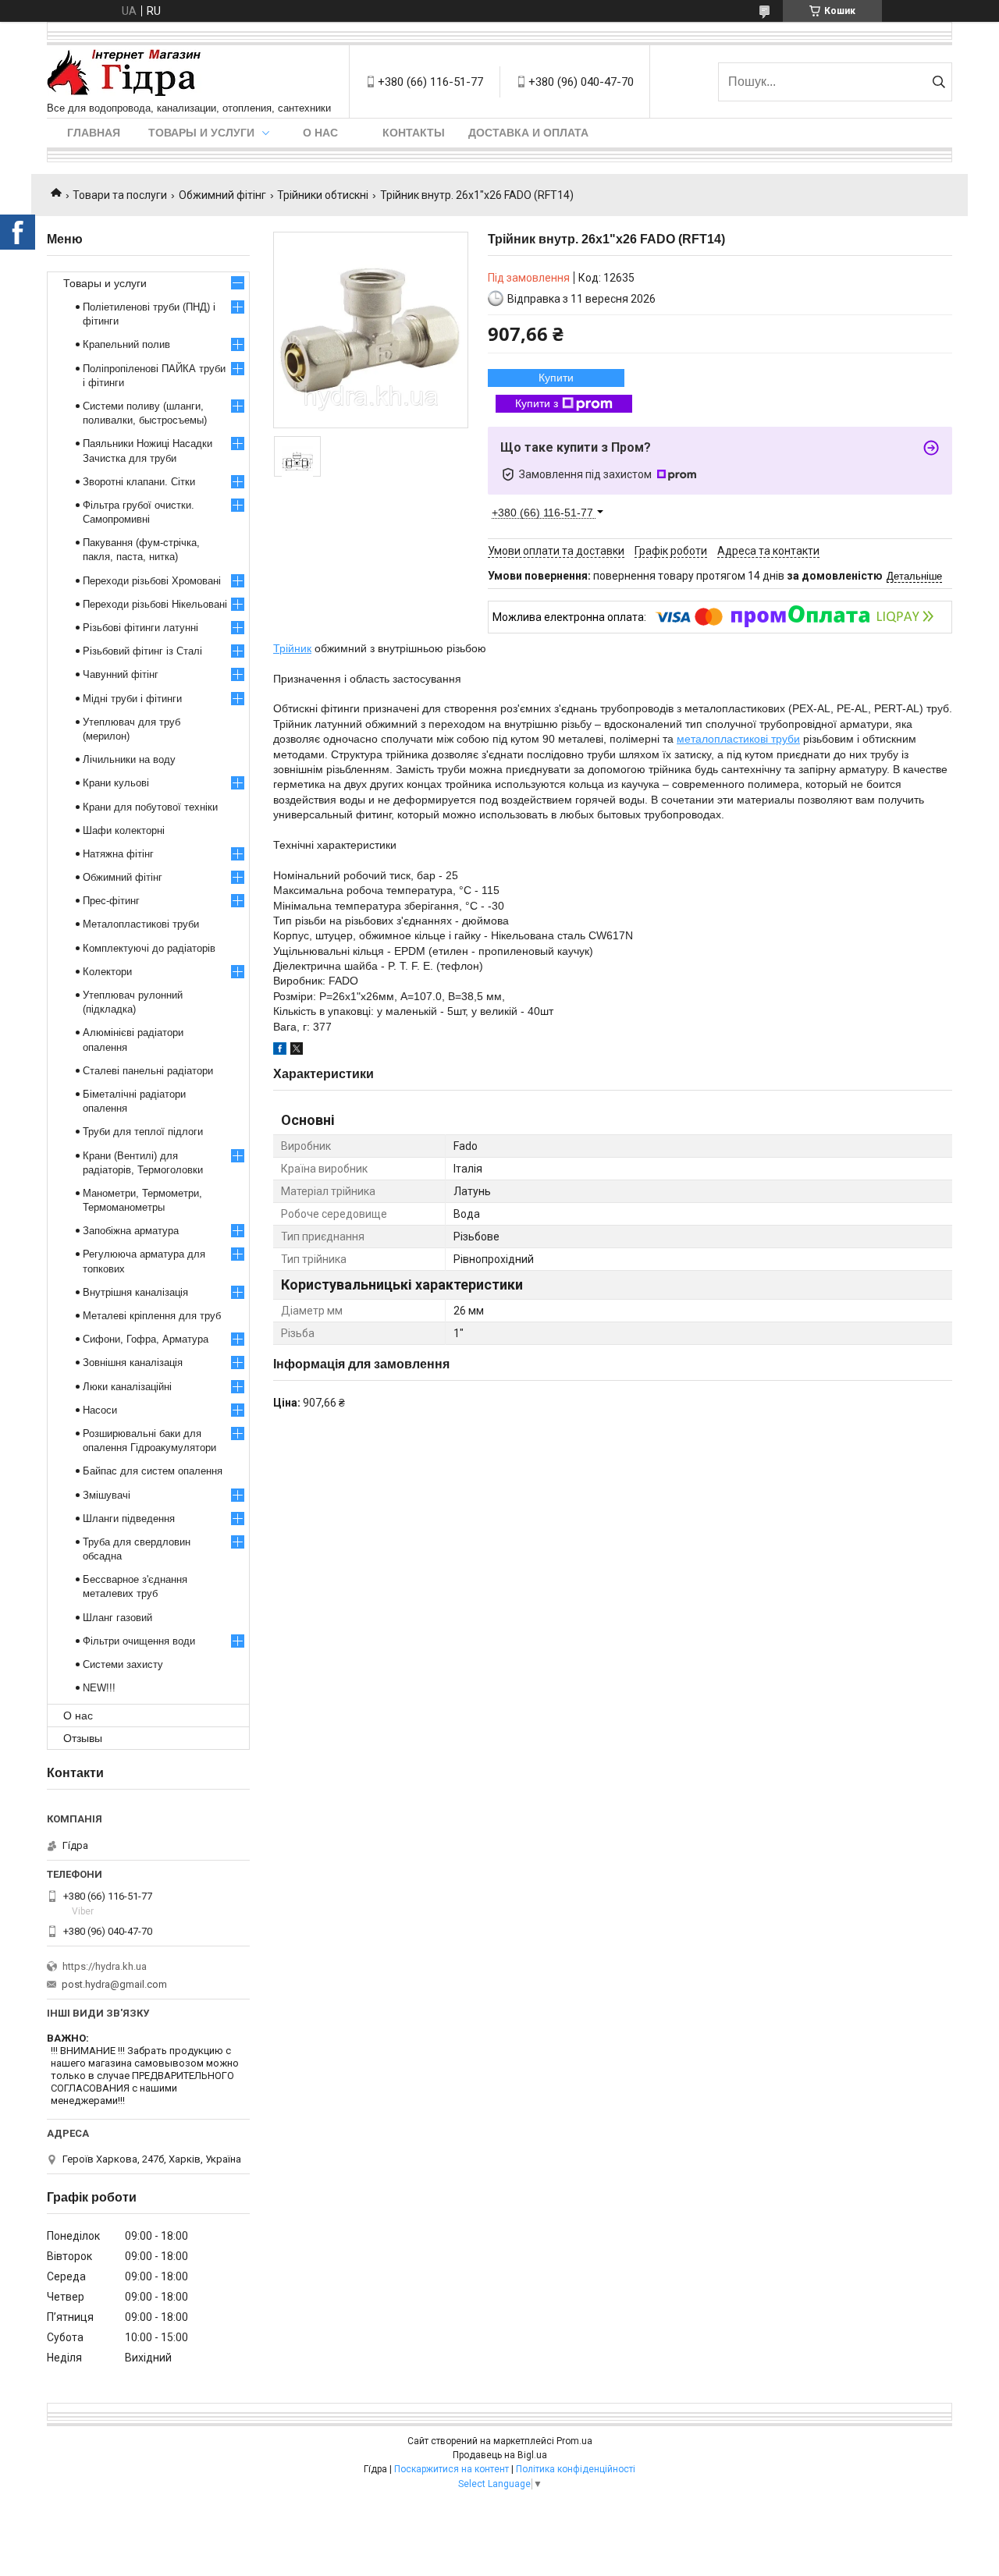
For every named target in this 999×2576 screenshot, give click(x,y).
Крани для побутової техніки (150, 807)
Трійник (292, 648)
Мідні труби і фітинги (132, 699)
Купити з (537, 403)
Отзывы (83, 1738)
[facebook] (280, 1051)
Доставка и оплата (528, 133)
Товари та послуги (120, 195)
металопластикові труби (738, 739)
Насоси (100, 1410)
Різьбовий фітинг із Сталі (142, 651)
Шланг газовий (117, 1618)
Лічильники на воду (129, 759)
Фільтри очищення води (139, 1641)
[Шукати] (939, 82)
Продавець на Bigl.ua (500, 2455)
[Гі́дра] (124, 74)
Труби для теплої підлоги (143, 1132)
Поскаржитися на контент (452, 2469)
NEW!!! (99, 1688)
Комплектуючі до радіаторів (149, 948)
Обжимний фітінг (222, 195)
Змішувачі (107, 1495)
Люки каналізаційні (127, 1387)
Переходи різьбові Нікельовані (155, 604)
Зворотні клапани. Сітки (139, 482)
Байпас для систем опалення (153, 1471)
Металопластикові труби (141, 924)
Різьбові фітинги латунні (140, 628)
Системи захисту (123, 1664)
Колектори (107, 972)
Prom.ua (574, 2441)
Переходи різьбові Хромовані (152, 581)
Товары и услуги (201, 133)
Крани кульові (116, 783)
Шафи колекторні (124, 830)
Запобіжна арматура (131, 1231)
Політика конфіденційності (576, 2469)
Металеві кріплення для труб (152, 1316)
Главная (94, 133)
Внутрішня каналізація (135, 1292)
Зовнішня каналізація (133, 1363)
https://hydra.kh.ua (105, 1966)
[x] (297, 1051)
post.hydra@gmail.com (114, 1984)
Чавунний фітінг (121, 674)
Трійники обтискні (323, 195)
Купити (556, 378)
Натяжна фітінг (118, 854)
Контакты (414, 133)
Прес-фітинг (111, 901)
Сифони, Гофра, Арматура (146, 1339)
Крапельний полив (126, 344)
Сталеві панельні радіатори (148, 1071)
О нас (320, 133)
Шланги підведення (129, 1519)
